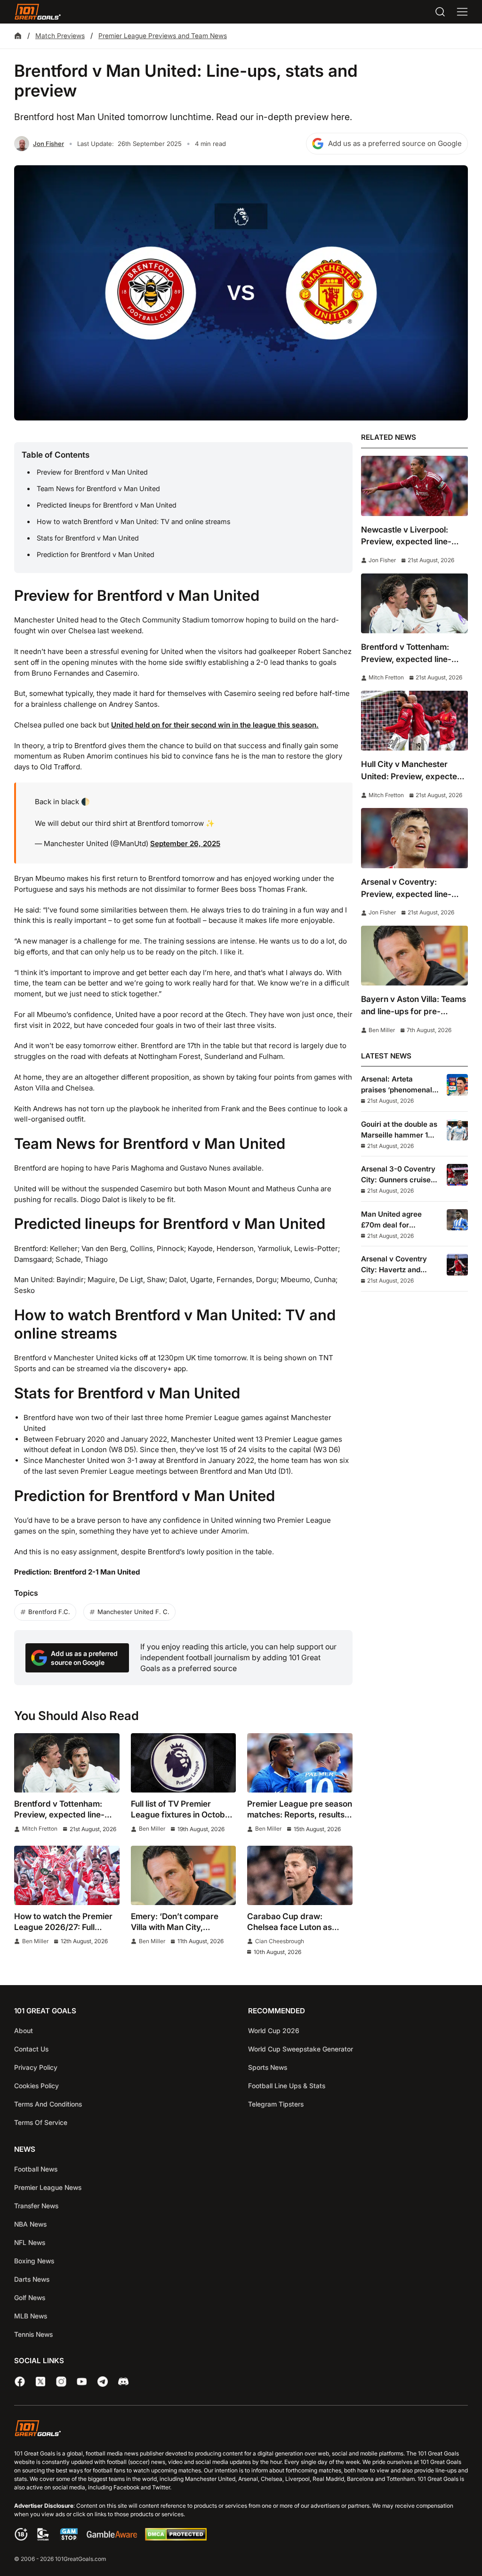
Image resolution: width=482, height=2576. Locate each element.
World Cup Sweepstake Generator (301, 2049)
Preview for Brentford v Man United (92, 472)
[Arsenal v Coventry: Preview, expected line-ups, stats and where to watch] (414, 838)
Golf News (30, 2297)
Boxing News (34, 2261)
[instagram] (61, 2382)
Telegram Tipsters (276, 2104)
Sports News (268, 2067)
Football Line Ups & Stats (287, 2086)
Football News (36, 2169)
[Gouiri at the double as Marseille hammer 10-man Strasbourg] (457, 1130)
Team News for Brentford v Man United (98, 489)
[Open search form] (440, 12)
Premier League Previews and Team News (163, 36)
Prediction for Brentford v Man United (96, 554)
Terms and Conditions (48, 2104)
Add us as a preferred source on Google (395, 143)
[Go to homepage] (38, 12)
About (24, 2031)
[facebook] (20, 2382)
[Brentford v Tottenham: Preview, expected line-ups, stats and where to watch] (67, 1763)
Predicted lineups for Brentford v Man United (107, 505)
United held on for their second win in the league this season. (215, 725)
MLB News (31, 2316)
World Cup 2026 (274, 2031)
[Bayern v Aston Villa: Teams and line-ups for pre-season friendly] (414, 956)
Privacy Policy (36, 2067)
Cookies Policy (36, 2086)
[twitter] (40, 2382)
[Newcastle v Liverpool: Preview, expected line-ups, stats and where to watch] (414, 486)
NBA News (30, 2224)
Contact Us (31, 2049)
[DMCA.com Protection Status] (176, 2538)
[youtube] (82, 2382)
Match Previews (60, 36)
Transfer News (36, 2206)
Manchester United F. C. (133, 1612)
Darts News (32, 2279)
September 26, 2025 (185, 844)
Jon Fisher (48, 144)
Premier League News (48, 2187)
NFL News (30, 2242)
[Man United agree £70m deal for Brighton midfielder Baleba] (457, 1220)
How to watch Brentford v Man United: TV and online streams (133, 521)
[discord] (123, 2382)
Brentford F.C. (49, 1612)
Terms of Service (41, 2122)
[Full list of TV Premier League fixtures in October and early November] (184, 1763)
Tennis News (33, 2334)
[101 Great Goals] (241, 2430)
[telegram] (103, 2382)
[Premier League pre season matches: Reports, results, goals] (300, 1763)
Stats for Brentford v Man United (88, 538)
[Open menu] (462, 12)
